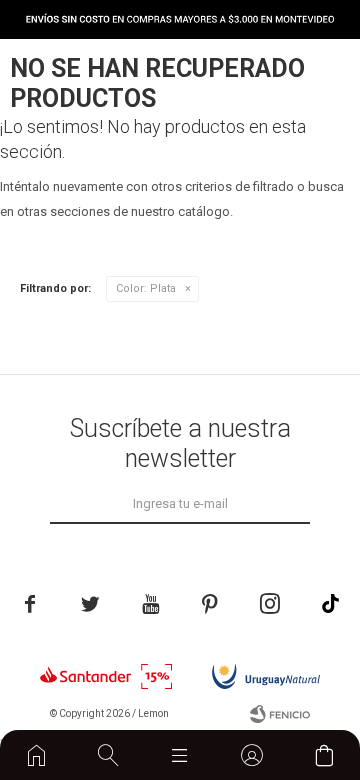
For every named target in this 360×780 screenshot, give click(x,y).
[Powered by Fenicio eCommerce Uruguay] (280, 714)
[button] (108, 755)
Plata (146, 288)
